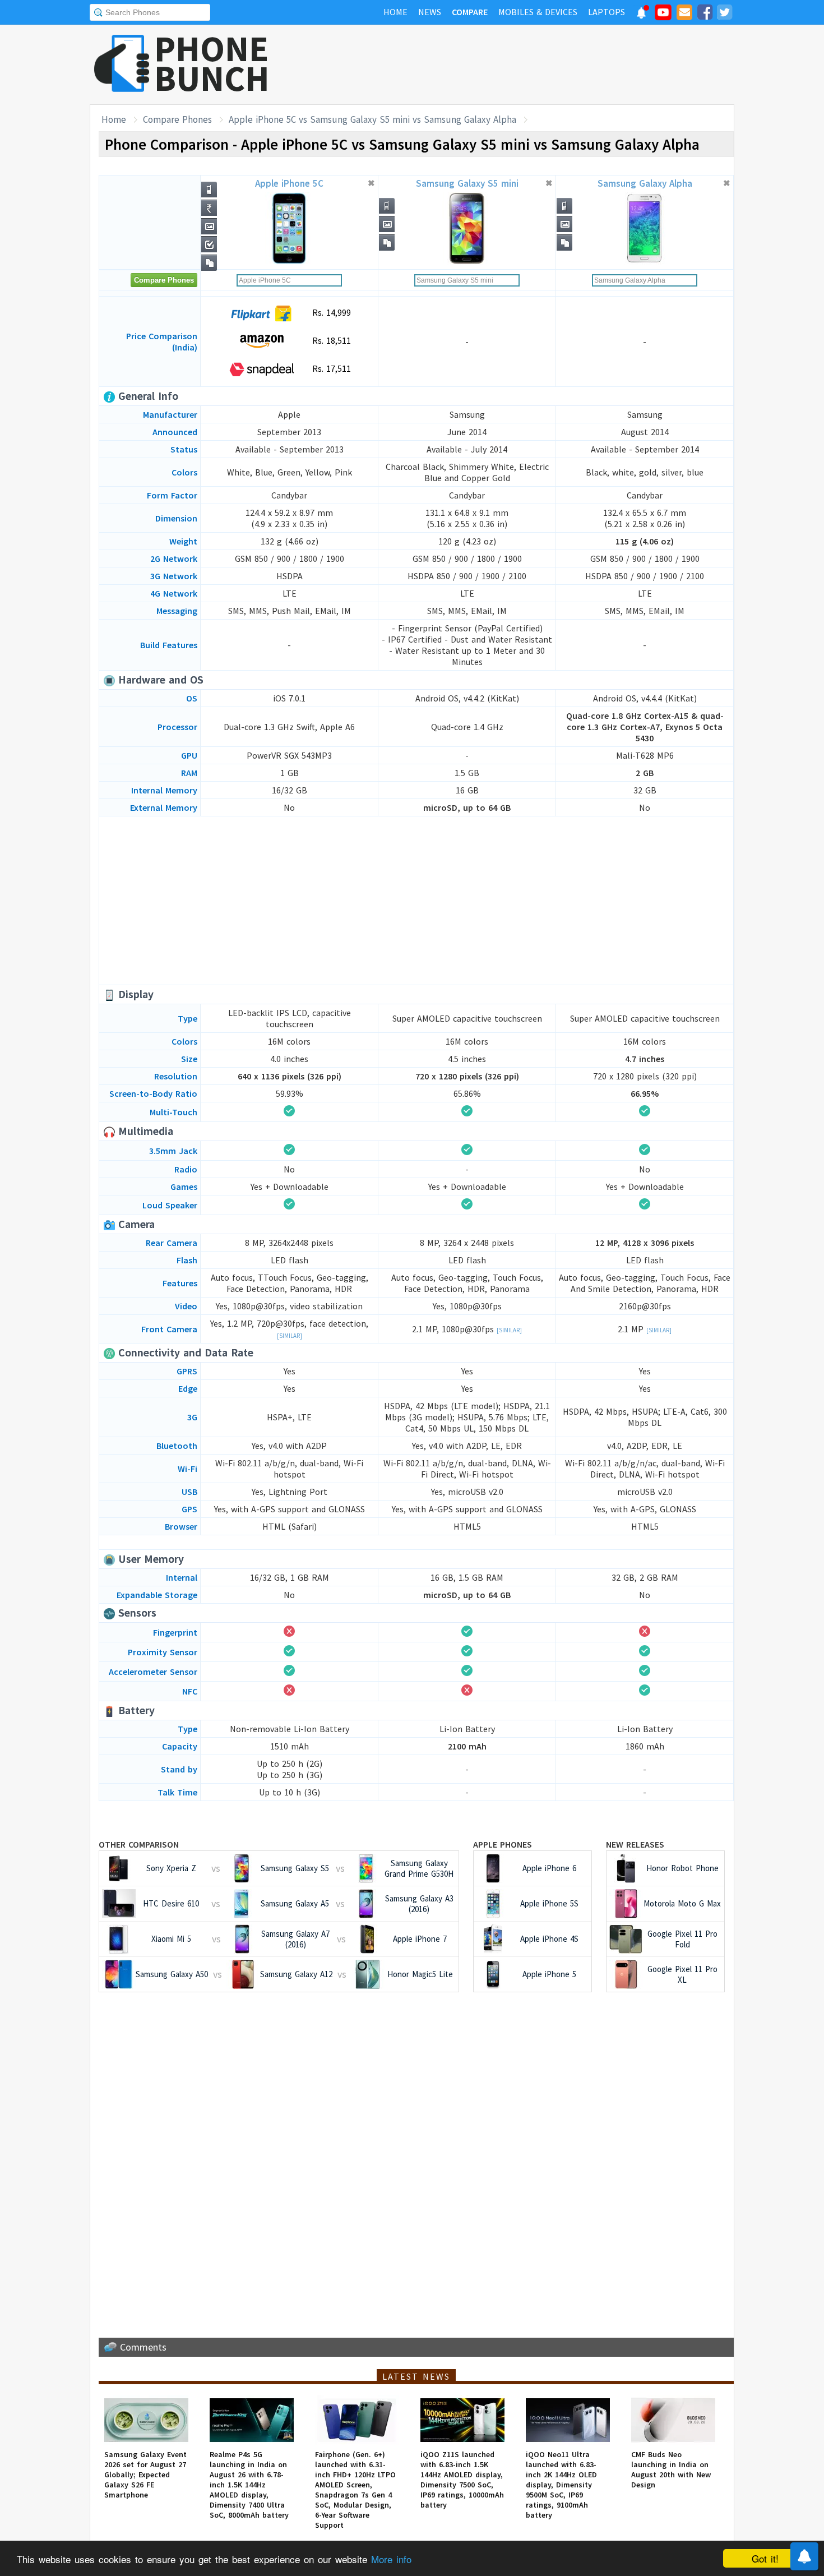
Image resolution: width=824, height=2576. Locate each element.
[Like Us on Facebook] (705, 14)
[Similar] (290, 1336)
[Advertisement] (530, 64)
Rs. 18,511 (330, 340)
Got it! (765, 2558)
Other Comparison (139, 1844)
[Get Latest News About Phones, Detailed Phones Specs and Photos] (122, 64)
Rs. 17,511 (330, 368)
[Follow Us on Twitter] (724, 14)
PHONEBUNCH (212, 63)
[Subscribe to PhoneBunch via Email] (684, 14)
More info (391, 2559)
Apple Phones (503, 1844)
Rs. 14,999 (330, 312)
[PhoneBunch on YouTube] (663, 16)
